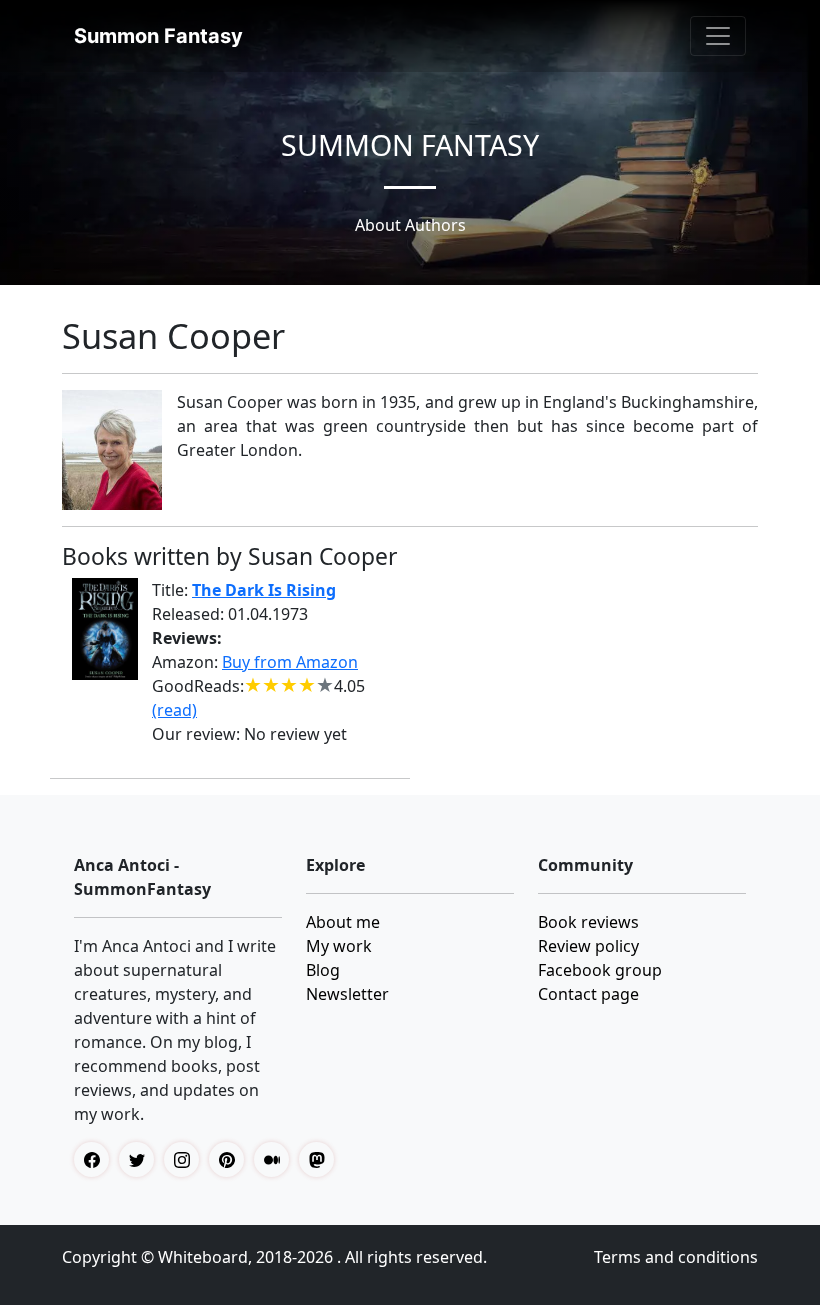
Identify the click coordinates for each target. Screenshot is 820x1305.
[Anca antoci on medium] (276, 1159)
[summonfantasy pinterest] (231, 1159)
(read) (174, 710)
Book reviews (588, 922)
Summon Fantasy (158, 36)
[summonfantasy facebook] (96, 1159)
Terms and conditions (676, 1257)
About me (343, 922)
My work (339, 946)
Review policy (588, 946)
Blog (323, 970)
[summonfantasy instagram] (186, 1159)
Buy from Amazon (290, 662)
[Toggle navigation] (718, 36)
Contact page (588, 994)
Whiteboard (203, 1257)
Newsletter (347, 994)
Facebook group (600, 970)
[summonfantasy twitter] (141, 1159)
